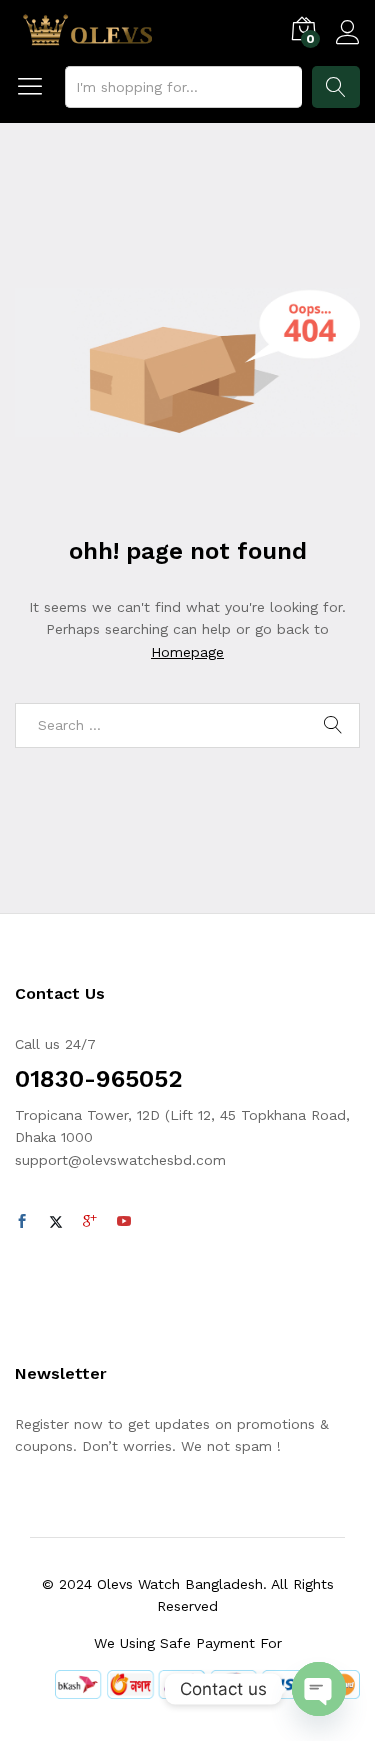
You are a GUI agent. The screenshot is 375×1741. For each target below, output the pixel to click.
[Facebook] (22, 1222)
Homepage (187, 652)
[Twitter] (56, 1222)
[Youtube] (124, 1222)
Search (336, 87)
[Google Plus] (90, 1222)
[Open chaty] (319, 1689)
